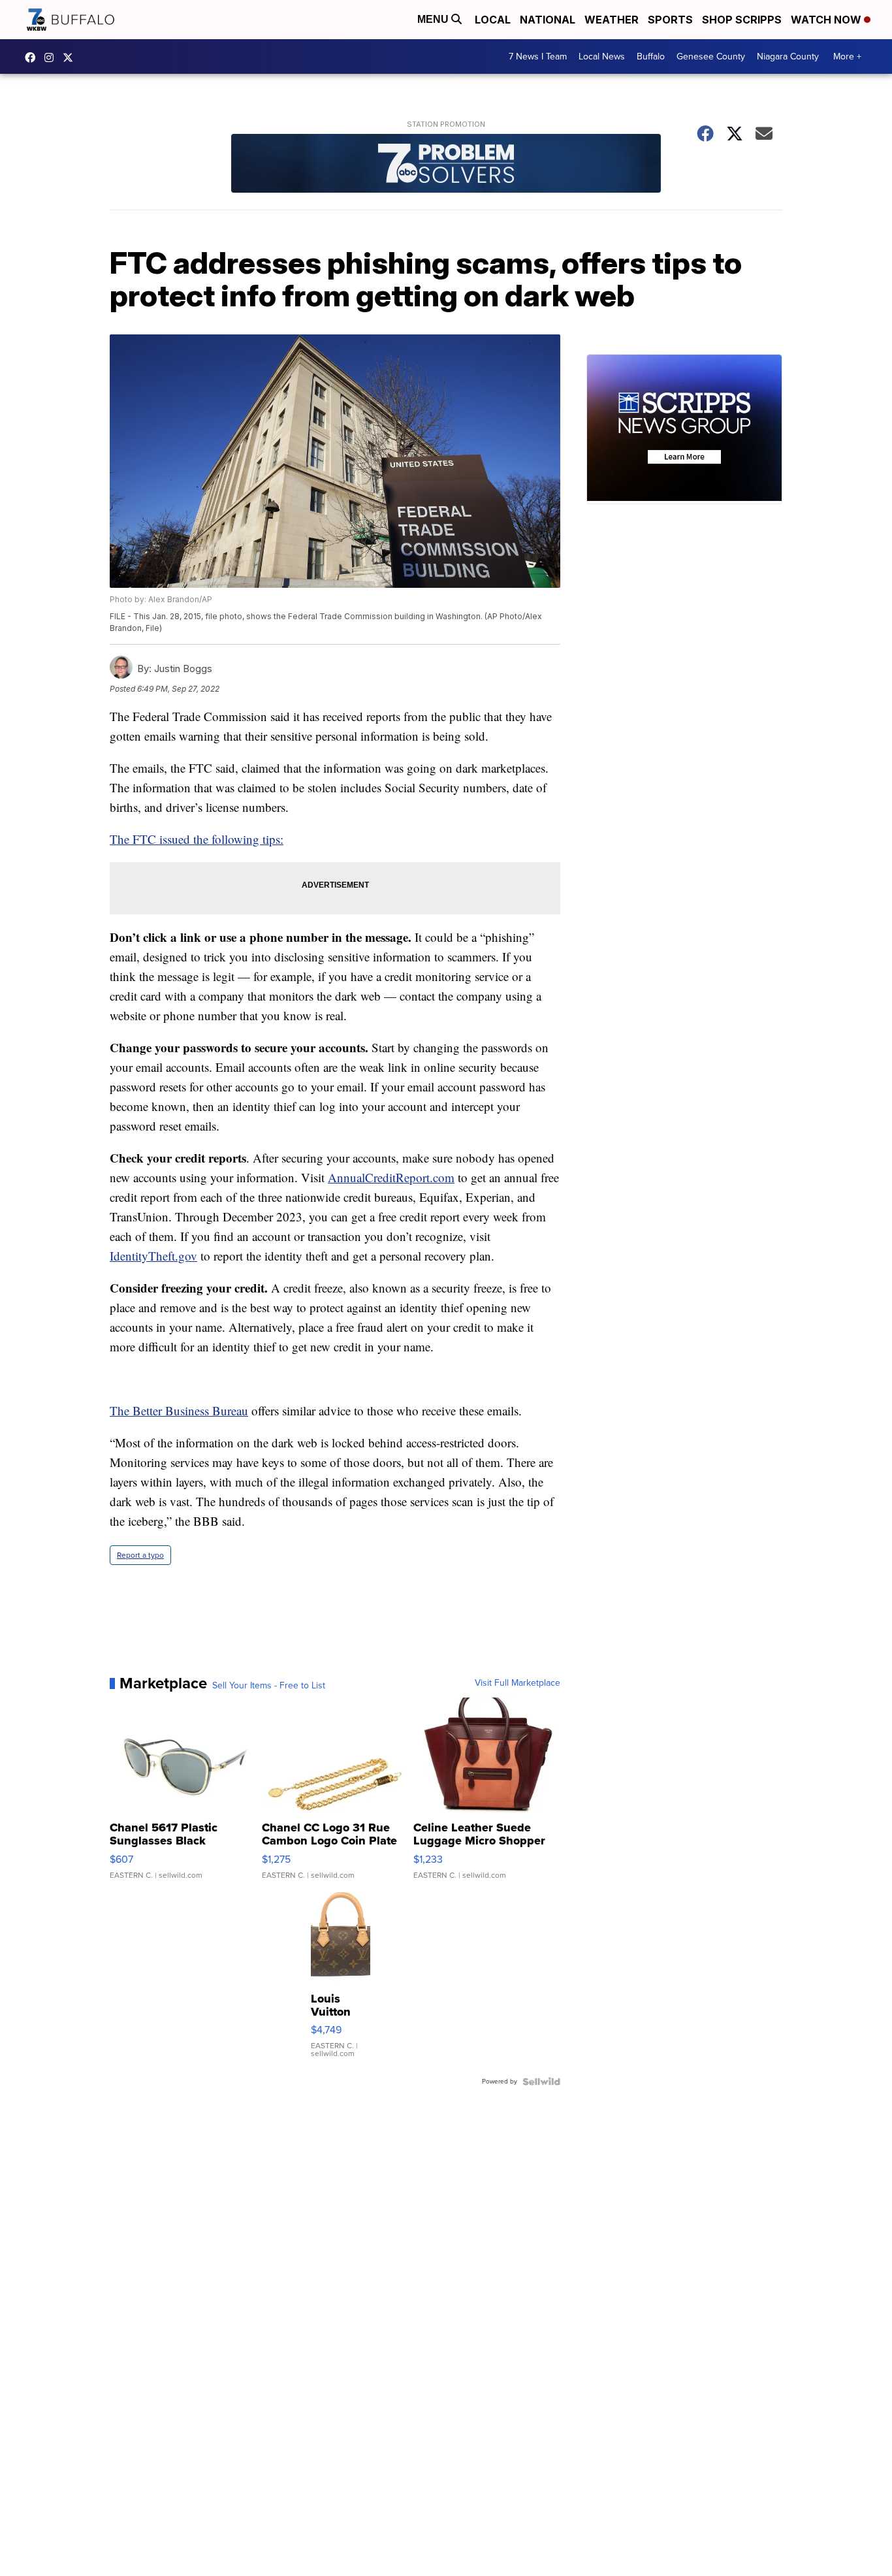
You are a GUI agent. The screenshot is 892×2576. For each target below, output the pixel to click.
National (548, 20)
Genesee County (711, 56)
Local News (602, 56)
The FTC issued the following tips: (197, 839)
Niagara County (788, 56)
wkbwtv (33, 57)
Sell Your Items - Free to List (269, 1686)
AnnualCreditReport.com (391, 1177)
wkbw (52, 57)
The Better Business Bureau (179, 1410)
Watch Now (827, 20)
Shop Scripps (742, 20)
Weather (612, 20)
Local (493, 20)
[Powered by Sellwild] (541, 2082)
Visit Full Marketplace (518, 1683)
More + (847, 56)
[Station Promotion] (446, 165)
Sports (670, 20)
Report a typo (140, 1555)
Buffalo (651, 56)
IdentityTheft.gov (153, 1256)
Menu (434, 19)
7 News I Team (538, 56)
